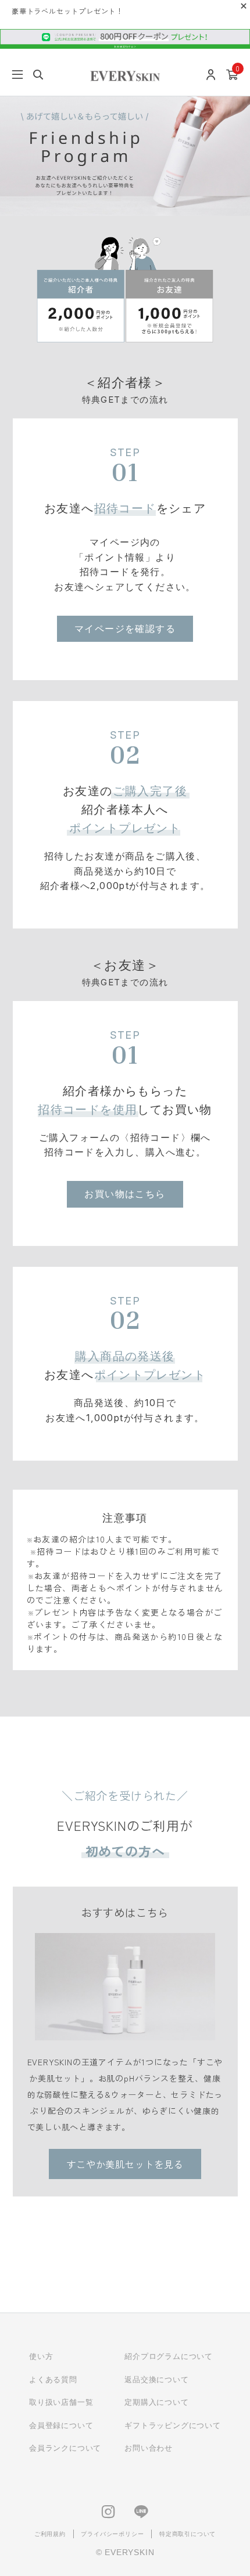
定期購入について (156, 2402)
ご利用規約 (50, 2534)
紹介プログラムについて (169, 2356)
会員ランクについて (65, 2448)
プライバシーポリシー (112, 2534)
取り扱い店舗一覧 (61, 2402)
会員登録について (61, 2425)
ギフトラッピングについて (173, 2425)
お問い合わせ (149, 2448)
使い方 (41, 2356)
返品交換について (156, 2380)
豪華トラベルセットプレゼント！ (67, 11)
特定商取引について (187, 2534)
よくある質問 (53, 2380)
